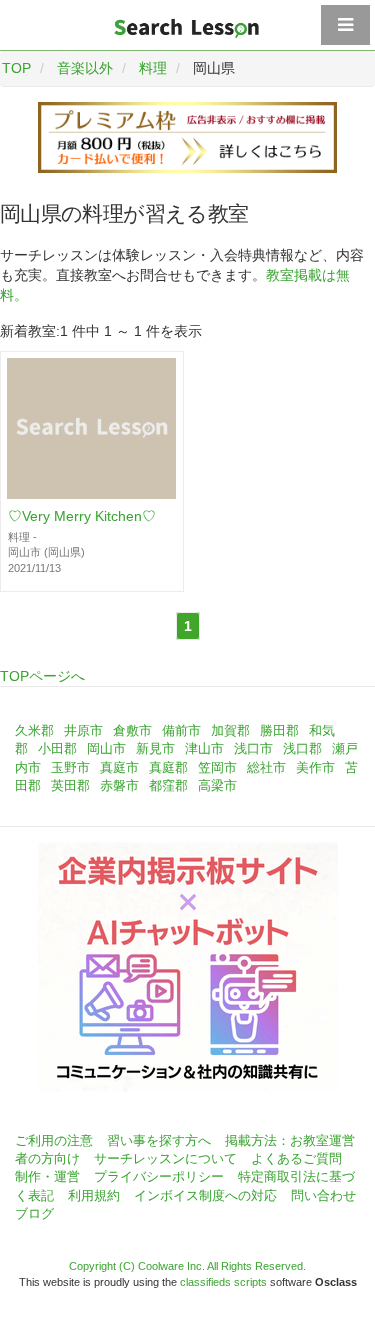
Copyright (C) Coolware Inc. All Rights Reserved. (187, 1266)
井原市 (83, 730)
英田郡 (70, 785)
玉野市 (70, 767)
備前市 (181, 730)
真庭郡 (168, 767)
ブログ (34, 1213)
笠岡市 (217, 767)
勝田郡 (279, 730)
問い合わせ (323, 1195)
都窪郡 (168, 785)
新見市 (155, 748)
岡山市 (106, 748)
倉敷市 (132, 730)
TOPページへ (42, 676)
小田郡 (57, 748)
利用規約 (94, 1195)
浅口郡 (302, 748)
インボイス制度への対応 (205, 1195)
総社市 (266, 767)
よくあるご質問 (296, 1158)
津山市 (204, 748)
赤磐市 (119, 785)
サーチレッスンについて (165, 1158)
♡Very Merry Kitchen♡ (82, 516)
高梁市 (217, 785)
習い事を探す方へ (159, 1140)
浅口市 (253, 748)
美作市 (315, 767)
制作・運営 (47, 1176)
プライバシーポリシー (159, 1176)
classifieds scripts (223, 1282)
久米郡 (34, 730)
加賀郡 (230, 730)
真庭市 (119, 767)
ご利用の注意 (54, 1140)
